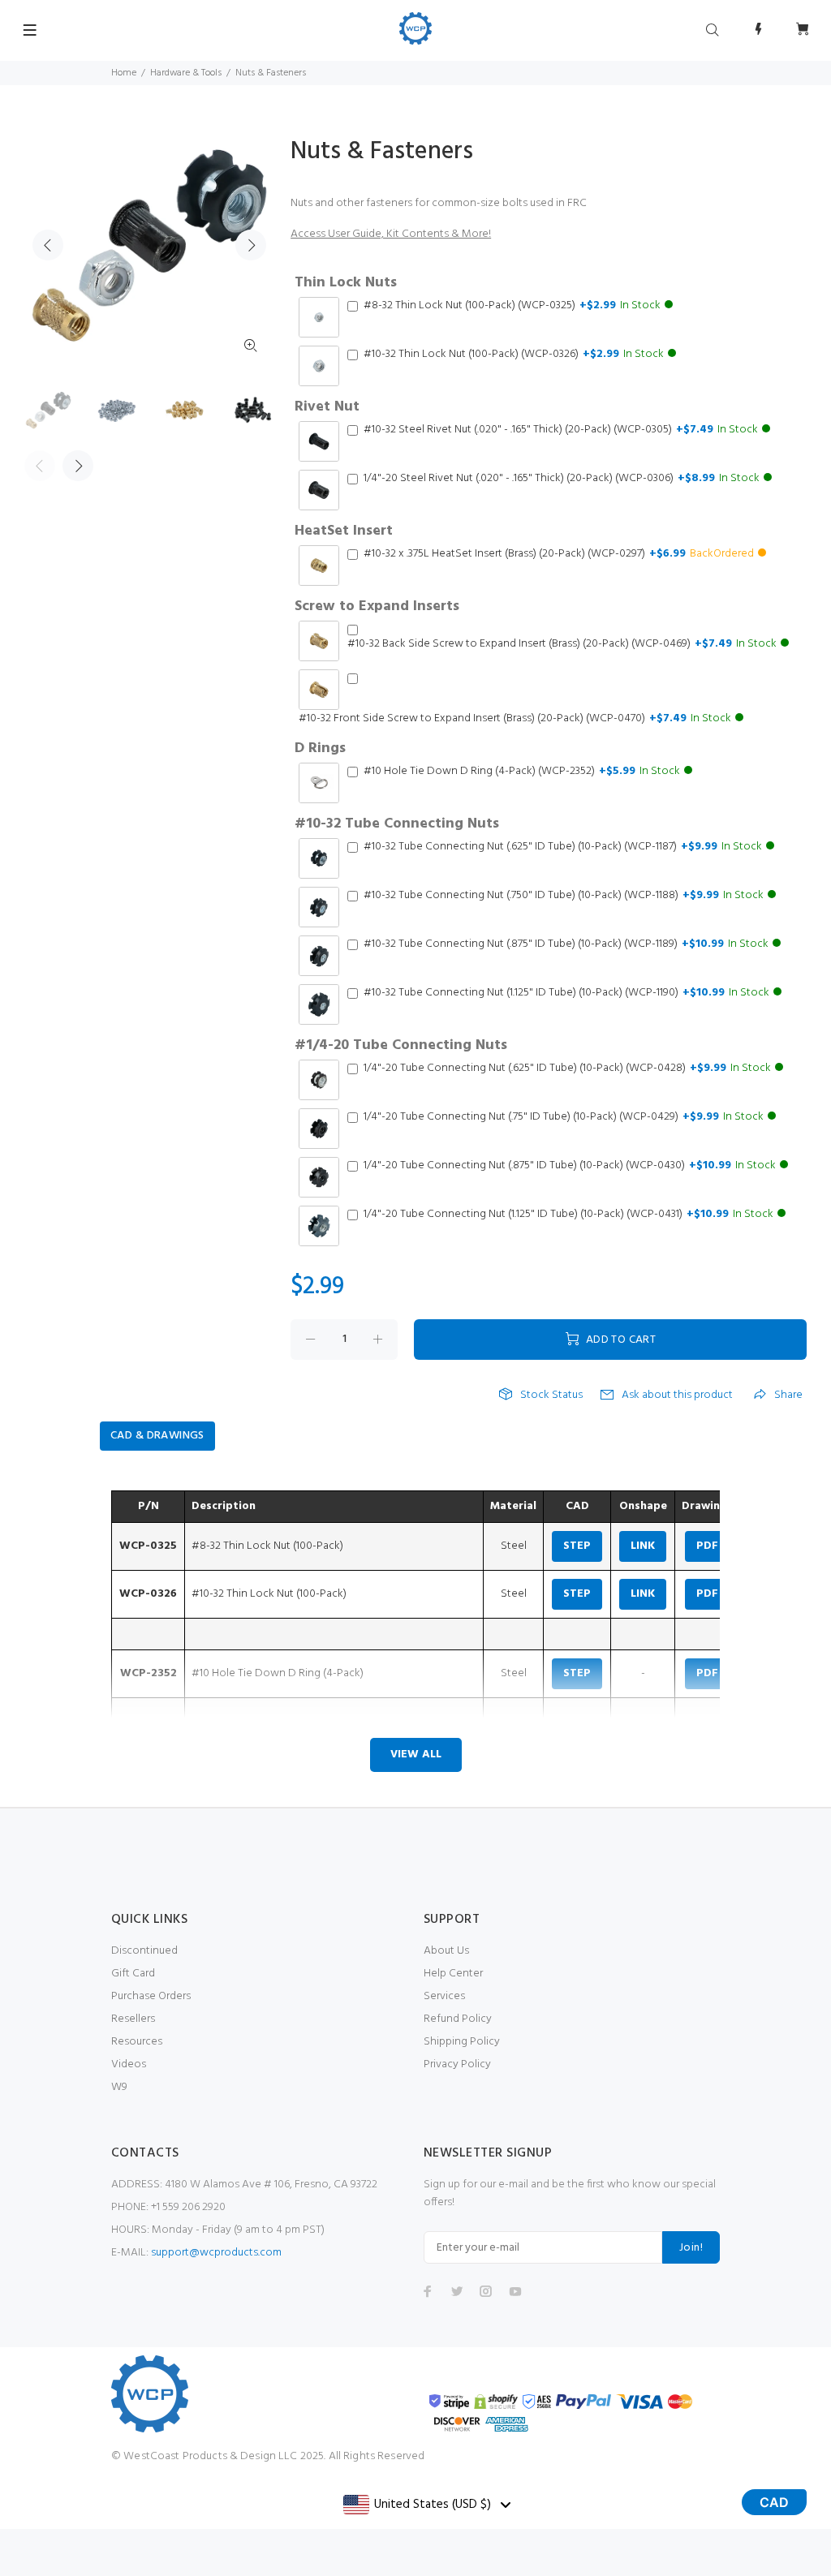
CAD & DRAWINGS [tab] (157, 1436)
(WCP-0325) (512, 306)
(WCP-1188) (564, 896)
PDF (707, 1546)
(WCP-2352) (522, 772)
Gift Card (133, 1974)
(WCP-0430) (570, 1166)
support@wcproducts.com (216, 2253)
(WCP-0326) (514, 355)
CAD (774, 2502)
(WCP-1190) (566, 993)
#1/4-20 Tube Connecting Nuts (401, 1046)
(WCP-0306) (562, 479)
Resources (137, 2042)
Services (444, 1996)
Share (788, 1396)
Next (251, 245)
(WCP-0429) (564, 1117)
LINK (643, 1546)
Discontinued (144, 1951)
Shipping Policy (462, 2042)
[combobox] (426, 2505)
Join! (691, 2248)
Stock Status (551, 1396)
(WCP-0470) (515, 719)
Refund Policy (458, 2019)
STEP (577, 1546)
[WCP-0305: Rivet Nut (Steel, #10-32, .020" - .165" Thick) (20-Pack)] (253, 410)
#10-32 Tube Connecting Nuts (397, 824)
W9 (119, 2087)
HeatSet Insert (344, 531)
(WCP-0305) (561, 430)
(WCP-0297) (559, 554)
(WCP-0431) (568, 1215)
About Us (446, 1951)
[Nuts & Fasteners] (48, 410)
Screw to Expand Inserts (377, 607)
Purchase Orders (151, 1996)
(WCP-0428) (567, 1069)
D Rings (320, 749)
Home (124, 73)
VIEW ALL (416, 1755)
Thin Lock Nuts (346, 283)
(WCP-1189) (566, 944)
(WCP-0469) (562, 644)
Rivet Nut (327, 407)
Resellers (133, 2019)
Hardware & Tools (186, 73)
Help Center (453, 1974)
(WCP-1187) (563, 847)
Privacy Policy (457, 2064)
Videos (129, 2064)
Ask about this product (677, 1396)
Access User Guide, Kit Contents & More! (391, 234)
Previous (48, 245)
